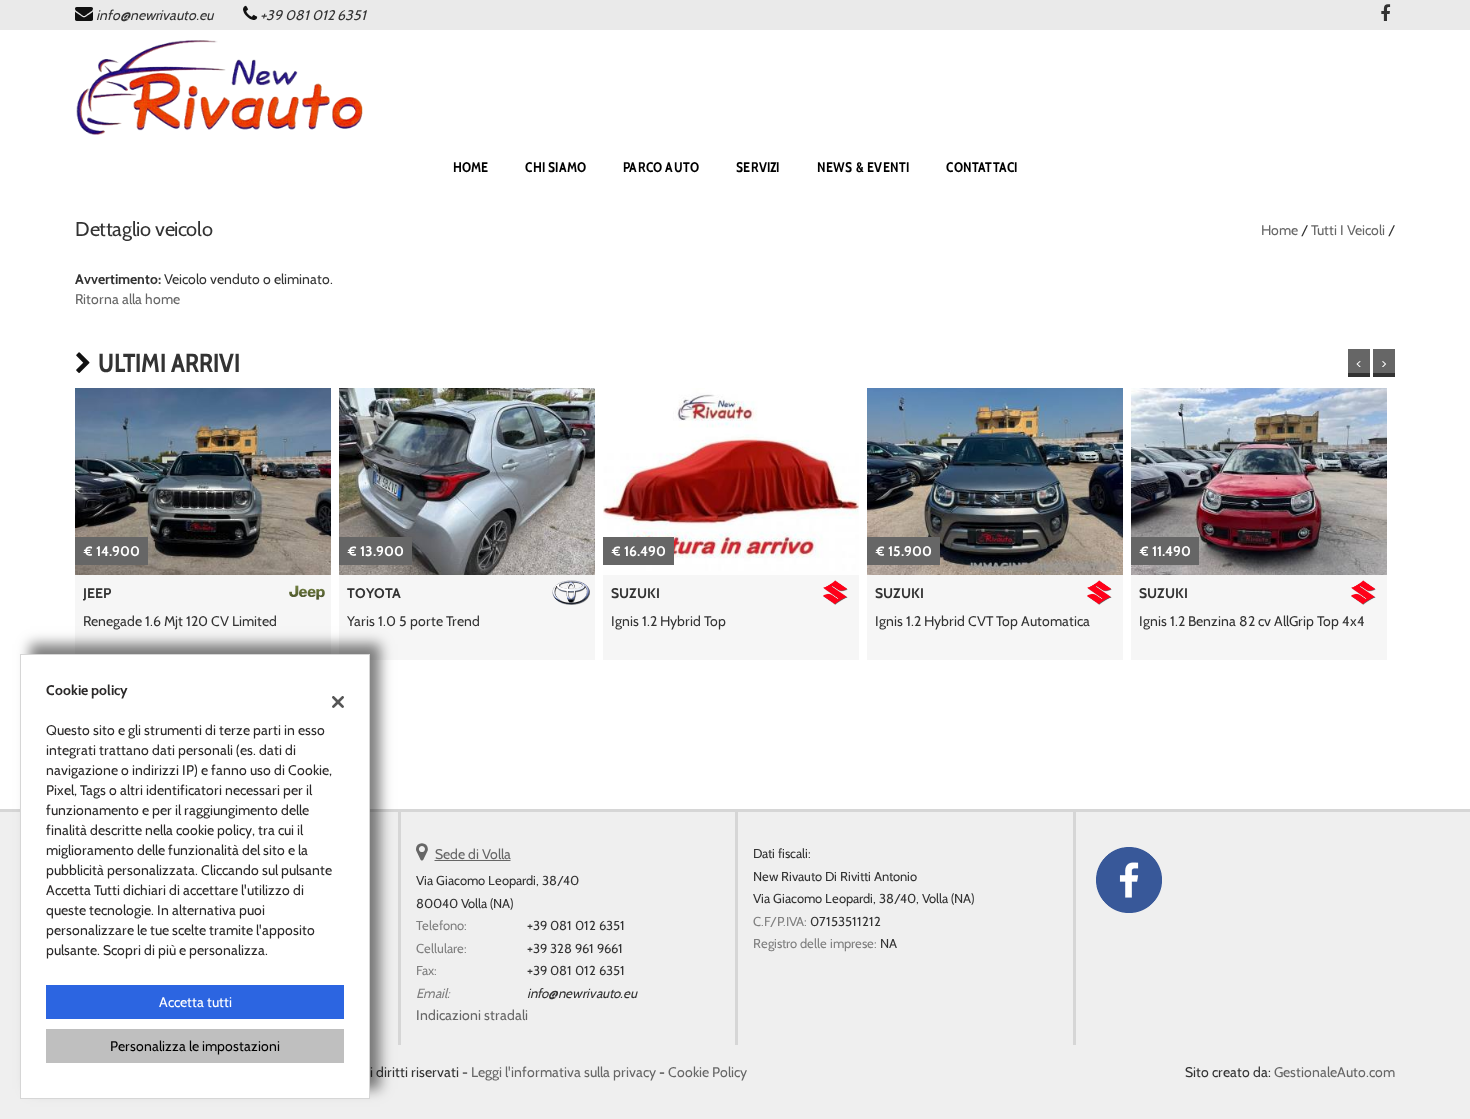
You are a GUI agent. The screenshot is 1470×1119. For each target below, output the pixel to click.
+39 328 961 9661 (575, 948)
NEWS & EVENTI (863, 167)
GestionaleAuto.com (1334, 1072)
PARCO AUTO (661, 167)
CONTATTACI (981, 167)
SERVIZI (757, 167)
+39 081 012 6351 (313, 15)
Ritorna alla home (127, 299)
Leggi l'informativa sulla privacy (563, 1072)
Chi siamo (555, 167)
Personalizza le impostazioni (195, 1046)
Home (1279, 230)
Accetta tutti (195, 1002)
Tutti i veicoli (1348, 230)
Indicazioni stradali (472, 1015)
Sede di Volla (473, 854)
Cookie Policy (707, 1072)
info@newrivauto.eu (154, 15)
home (471, 167)
